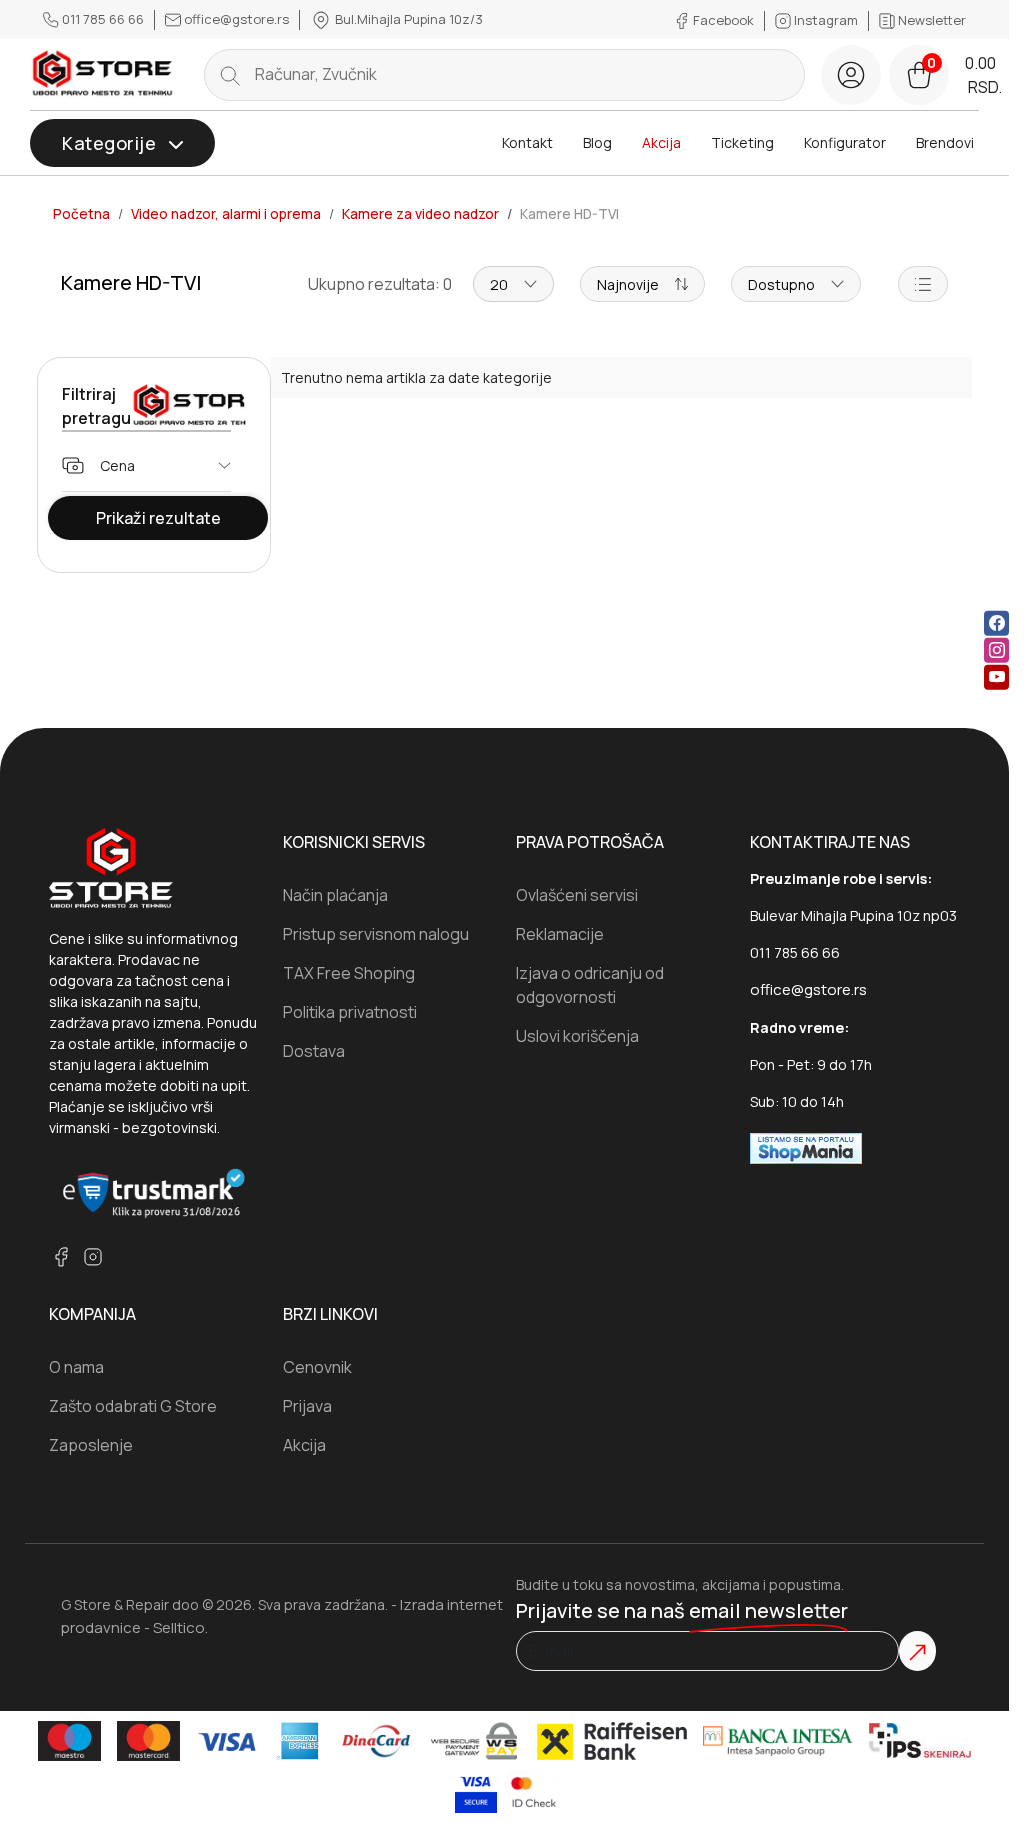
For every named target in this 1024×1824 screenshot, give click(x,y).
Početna (81, 214)
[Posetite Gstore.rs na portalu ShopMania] (806, 1147)
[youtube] (996, 677)
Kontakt (527, 142)
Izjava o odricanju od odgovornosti (590, 985)
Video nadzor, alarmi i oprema (226, 214)
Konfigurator (845, 142)
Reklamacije (560, 934)
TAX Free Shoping (349, 973)
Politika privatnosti (350, 1012)
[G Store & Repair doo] (103, 74)
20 (499, 284)
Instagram (826, 20)
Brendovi (945, 142)
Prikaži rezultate (158, 518)
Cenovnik (317, 1367)
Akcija (661, 142)
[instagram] (996, 650)
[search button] (230, 75)
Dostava (314, 1051)
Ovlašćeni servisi (577, 895)
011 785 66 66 (103, 19)
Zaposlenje (91, 1445)
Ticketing (742, 142)
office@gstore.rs (236, 19)
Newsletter (930, 20)
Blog (597, 142)
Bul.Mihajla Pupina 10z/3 (407, 19)
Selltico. (180, 1627)
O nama (76, 1367)
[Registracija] (851, 75)
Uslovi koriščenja (577, 1036)
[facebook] (996, 623)
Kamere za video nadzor (420, 214)
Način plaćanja (335, 895)
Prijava (307, 1406)
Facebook (723, 20)
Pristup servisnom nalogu (376, 934)
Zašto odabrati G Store (133, 1406)
